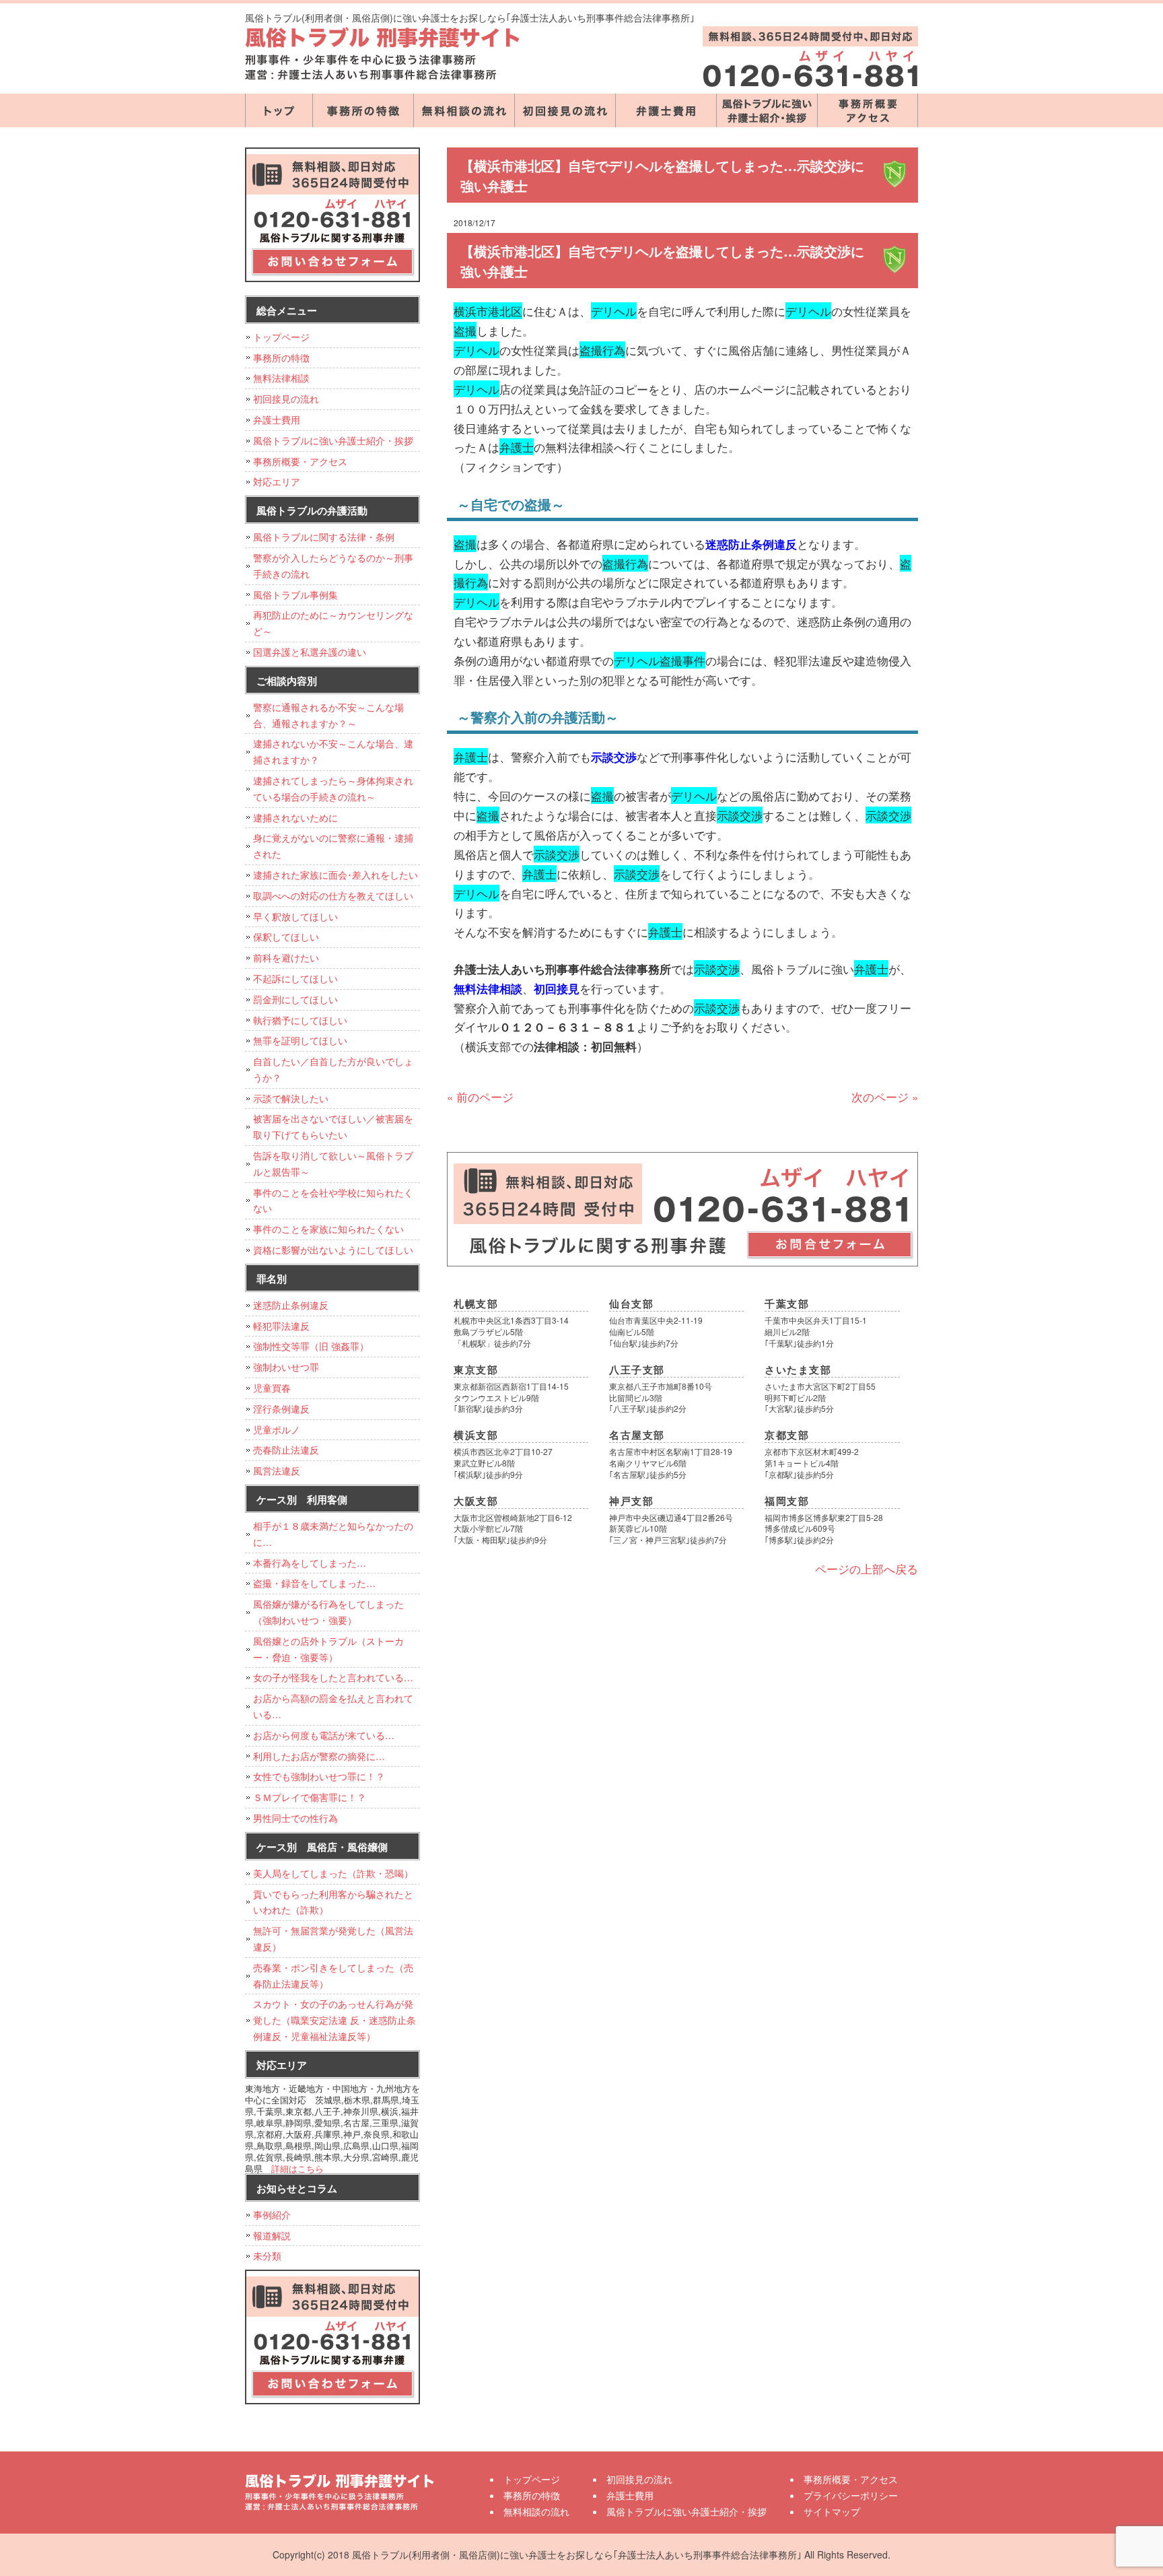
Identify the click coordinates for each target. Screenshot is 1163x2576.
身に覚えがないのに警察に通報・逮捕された (333, 846)
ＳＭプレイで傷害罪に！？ (310, 1797)
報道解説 (272, 2235)
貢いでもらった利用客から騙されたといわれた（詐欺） (333, 1902)
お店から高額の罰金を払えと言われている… (333, 1706)
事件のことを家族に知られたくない (328, 1229)
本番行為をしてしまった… (310, 1563)
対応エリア (277, 481)
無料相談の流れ (464, 110)
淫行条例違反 (281, 1409)
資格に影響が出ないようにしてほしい (333, 1250)
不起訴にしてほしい (295, 978)
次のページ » (885, 1096)
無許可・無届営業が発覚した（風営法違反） (333, 1938)
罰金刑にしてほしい (295, 999)
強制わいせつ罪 (286, 1367)
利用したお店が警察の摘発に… (319, 1756)
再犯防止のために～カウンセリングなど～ (333, 623)
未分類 (267, 2256)
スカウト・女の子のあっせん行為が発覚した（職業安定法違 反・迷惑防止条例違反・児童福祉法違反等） (334, 2020)
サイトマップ (832, 2511)
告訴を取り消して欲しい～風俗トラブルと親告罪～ (333, 1163)
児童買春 (272, 1388)
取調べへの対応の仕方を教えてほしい (333, 895)
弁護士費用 (666, 110)
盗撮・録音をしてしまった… (314, 1583)
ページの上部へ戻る (867, 1568)
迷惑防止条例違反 (291, 1305)
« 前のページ (480, 1096)
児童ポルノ (277, 1429)
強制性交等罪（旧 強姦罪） (311, 1346)
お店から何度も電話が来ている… (324, 1735)
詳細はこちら (297, 2168)
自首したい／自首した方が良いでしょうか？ (333, 1069)
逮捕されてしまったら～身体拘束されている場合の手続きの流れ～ (333, 788)
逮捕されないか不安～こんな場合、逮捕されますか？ (333, 751)
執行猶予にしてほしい (300, 1020)
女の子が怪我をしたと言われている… (333, 1677)
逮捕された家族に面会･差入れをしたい (336, 875)
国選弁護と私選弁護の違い (310, 652)
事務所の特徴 (363, 110)
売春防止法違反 (286, 1450)
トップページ (279, 110)
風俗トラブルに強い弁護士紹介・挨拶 (767, 110)
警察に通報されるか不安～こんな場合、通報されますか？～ (328, 715)
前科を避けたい (286, 957)
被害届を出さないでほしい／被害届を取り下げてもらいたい (333, 1126)
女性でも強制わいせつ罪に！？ (319, 1776)
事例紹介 (272, 2214)
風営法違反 (277, 1470)
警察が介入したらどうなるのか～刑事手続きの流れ (333, 566)
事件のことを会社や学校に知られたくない (333, 1200)
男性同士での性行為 (295, 1818)
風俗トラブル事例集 (295, 595)
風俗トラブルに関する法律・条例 (324, 537)
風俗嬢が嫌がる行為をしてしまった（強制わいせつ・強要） (328, 1612)
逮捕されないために (295, 817)
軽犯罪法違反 (281, 1326)
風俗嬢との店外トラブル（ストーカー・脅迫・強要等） (328, 1649)
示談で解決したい (291, 1098)
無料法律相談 (281, 378)
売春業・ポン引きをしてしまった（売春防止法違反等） (333, 1975)
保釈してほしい (286, 937)
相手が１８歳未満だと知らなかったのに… (333, 1534)
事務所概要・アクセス (868, 110)
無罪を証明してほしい (300, 1040)
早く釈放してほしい (295, 916)
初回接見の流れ (565, 110)
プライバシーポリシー (851, 2495)
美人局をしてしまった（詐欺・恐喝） (333, 1873)
